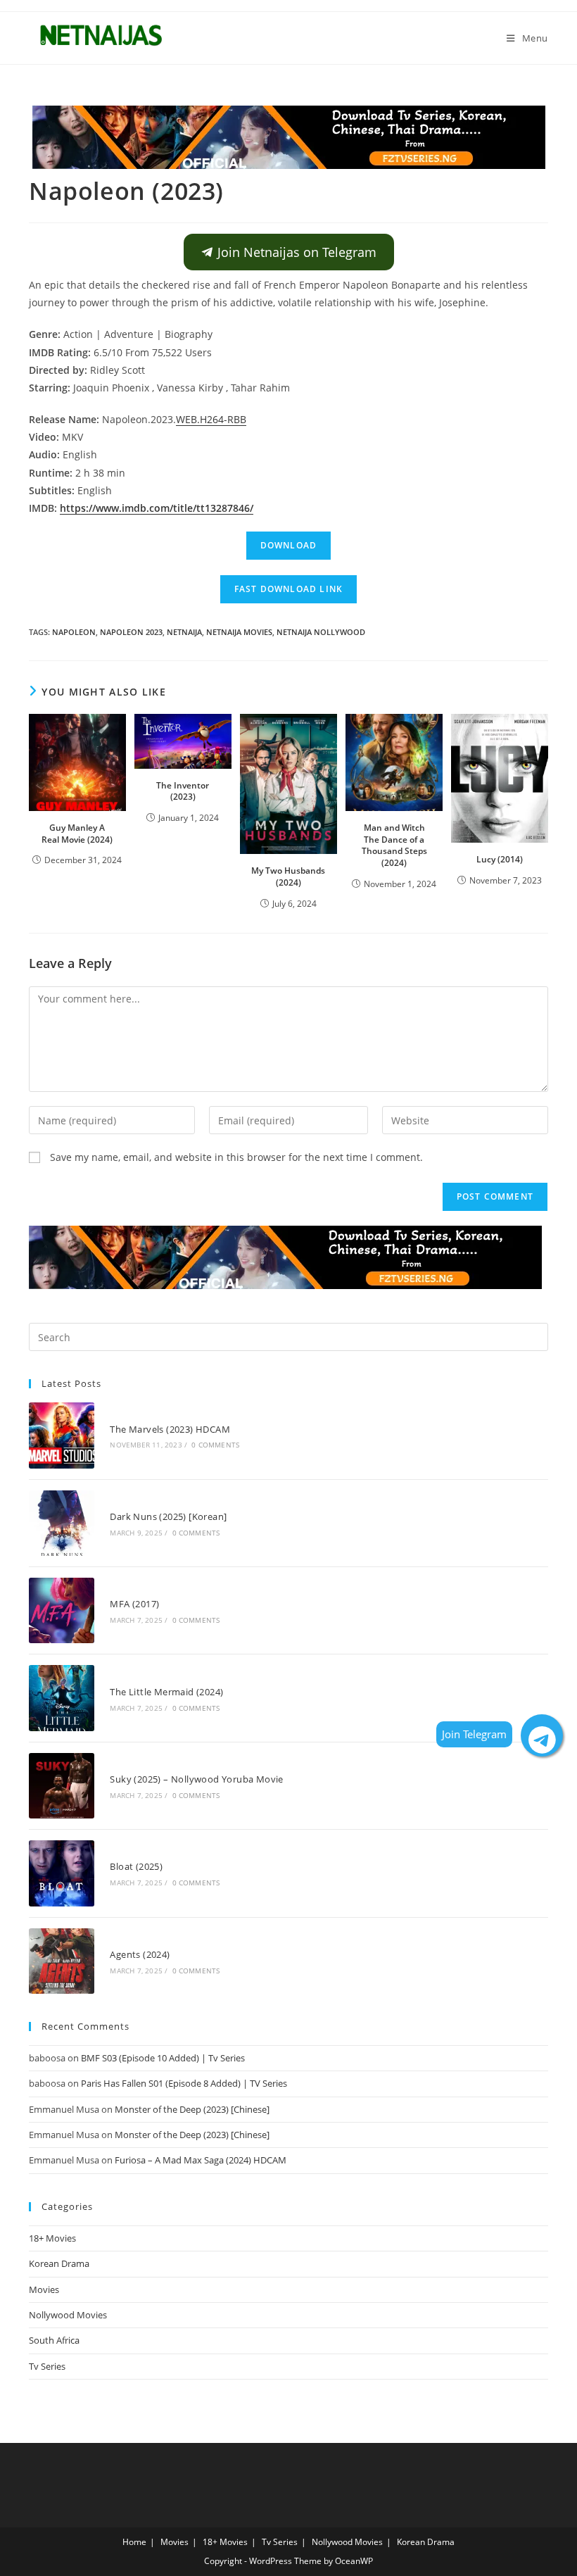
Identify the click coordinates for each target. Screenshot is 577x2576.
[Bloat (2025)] (62, 1873)
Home (134, 2542)
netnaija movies (239, 632)
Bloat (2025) (136, 1866)
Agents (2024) (140, 1954)
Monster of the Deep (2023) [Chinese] (192, 2109)
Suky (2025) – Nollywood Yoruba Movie (196, 1779)
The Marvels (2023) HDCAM (170, 1429)
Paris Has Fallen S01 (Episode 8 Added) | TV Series (184, 2083)
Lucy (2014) (500, 859)
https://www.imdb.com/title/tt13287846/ (157, 508)
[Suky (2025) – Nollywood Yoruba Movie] (62, 1786)
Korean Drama (59, 2263)
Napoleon (74, 632)
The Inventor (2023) (183, 791)
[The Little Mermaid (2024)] (62, 1698)
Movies (44, 2289)
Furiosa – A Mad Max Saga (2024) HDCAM (201, 2160)
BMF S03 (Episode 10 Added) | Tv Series (163, 2058)
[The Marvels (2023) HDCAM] (62, 1435)
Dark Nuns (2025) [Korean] (168, 1516)
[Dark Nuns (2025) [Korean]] (62, 1523)
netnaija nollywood (321, 632)
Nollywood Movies (68, 2315)
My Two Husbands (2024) (288, 877)
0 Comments (215, 1445)
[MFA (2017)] (62, 1610)
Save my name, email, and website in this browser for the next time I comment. (236, 1157)
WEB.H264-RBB (211, 419)
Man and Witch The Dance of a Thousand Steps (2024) (394, 845)
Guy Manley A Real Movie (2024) (77, 834)
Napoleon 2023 (131, 632)
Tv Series (47, 2366)
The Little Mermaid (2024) (166, 1692)
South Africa (54, 2340)
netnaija (184, 632)
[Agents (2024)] (62, 1961)
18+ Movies (52, 2238)
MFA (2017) (134, 1604)
